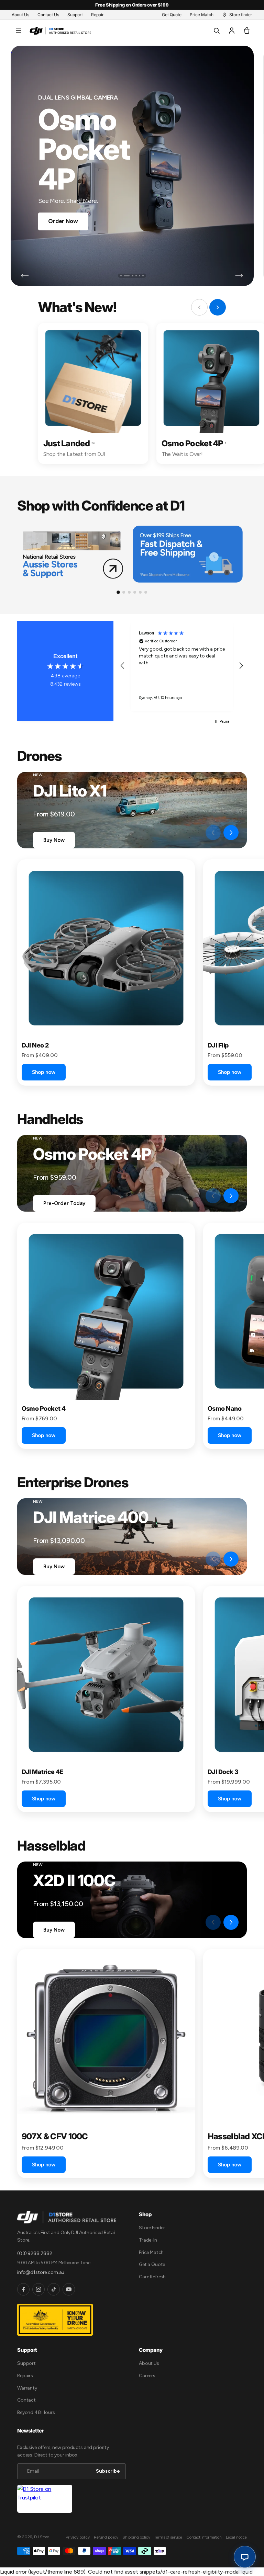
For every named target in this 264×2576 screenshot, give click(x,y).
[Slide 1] (121, 276)
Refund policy (106, 2537)
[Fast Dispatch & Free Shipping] (188, 554)
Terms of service (168, 2537)
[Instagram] (38, 2289)
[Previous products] (213, 833)
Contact (26, 2400)
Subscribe (108, 2471)
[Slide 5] (140, 276)
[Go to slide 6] (146, 592)
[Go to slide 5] (140, 592)
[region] (182, 666)
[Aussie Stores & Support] (72, 554)
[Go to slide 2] (124, 592)
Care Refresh (152, 2277)
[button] (19, 31)
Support (26, 2363)
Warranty (27, 2388)
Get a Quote (152, 2264)
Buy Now (54, 840)
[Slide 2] (124, 276)
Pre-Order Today (64, 1203)
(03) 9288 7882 (35, 2253)
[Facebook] (23, 2289)
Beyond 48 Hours (36, 2412)
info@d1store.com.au (41, 2272)
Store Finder (152, 2228)
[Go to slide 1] (118, 592)
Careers (147, 2376)
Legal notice (236, 2537)
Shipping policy (136, 2537)
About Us (149, 2363)
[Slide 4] (136, 276)
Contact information (204, 2537)
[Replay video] (195, 833)
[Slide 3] (130, 276)
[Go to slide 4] (135, 592)
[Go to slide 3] (129, 592)
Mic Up (57, 207)
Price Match (151, 2252)
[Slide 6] (143, 276)
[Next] (239, 276)
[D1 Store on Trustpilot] (45, 2499)
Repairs (25, 2376)
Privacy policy (78, 2537)
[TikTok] (54, 2289)
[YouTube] (69, 2289)
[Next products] (231, 833)
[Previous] (25, 276)
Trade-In (148, 2240)
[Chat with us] (245, 2557)
